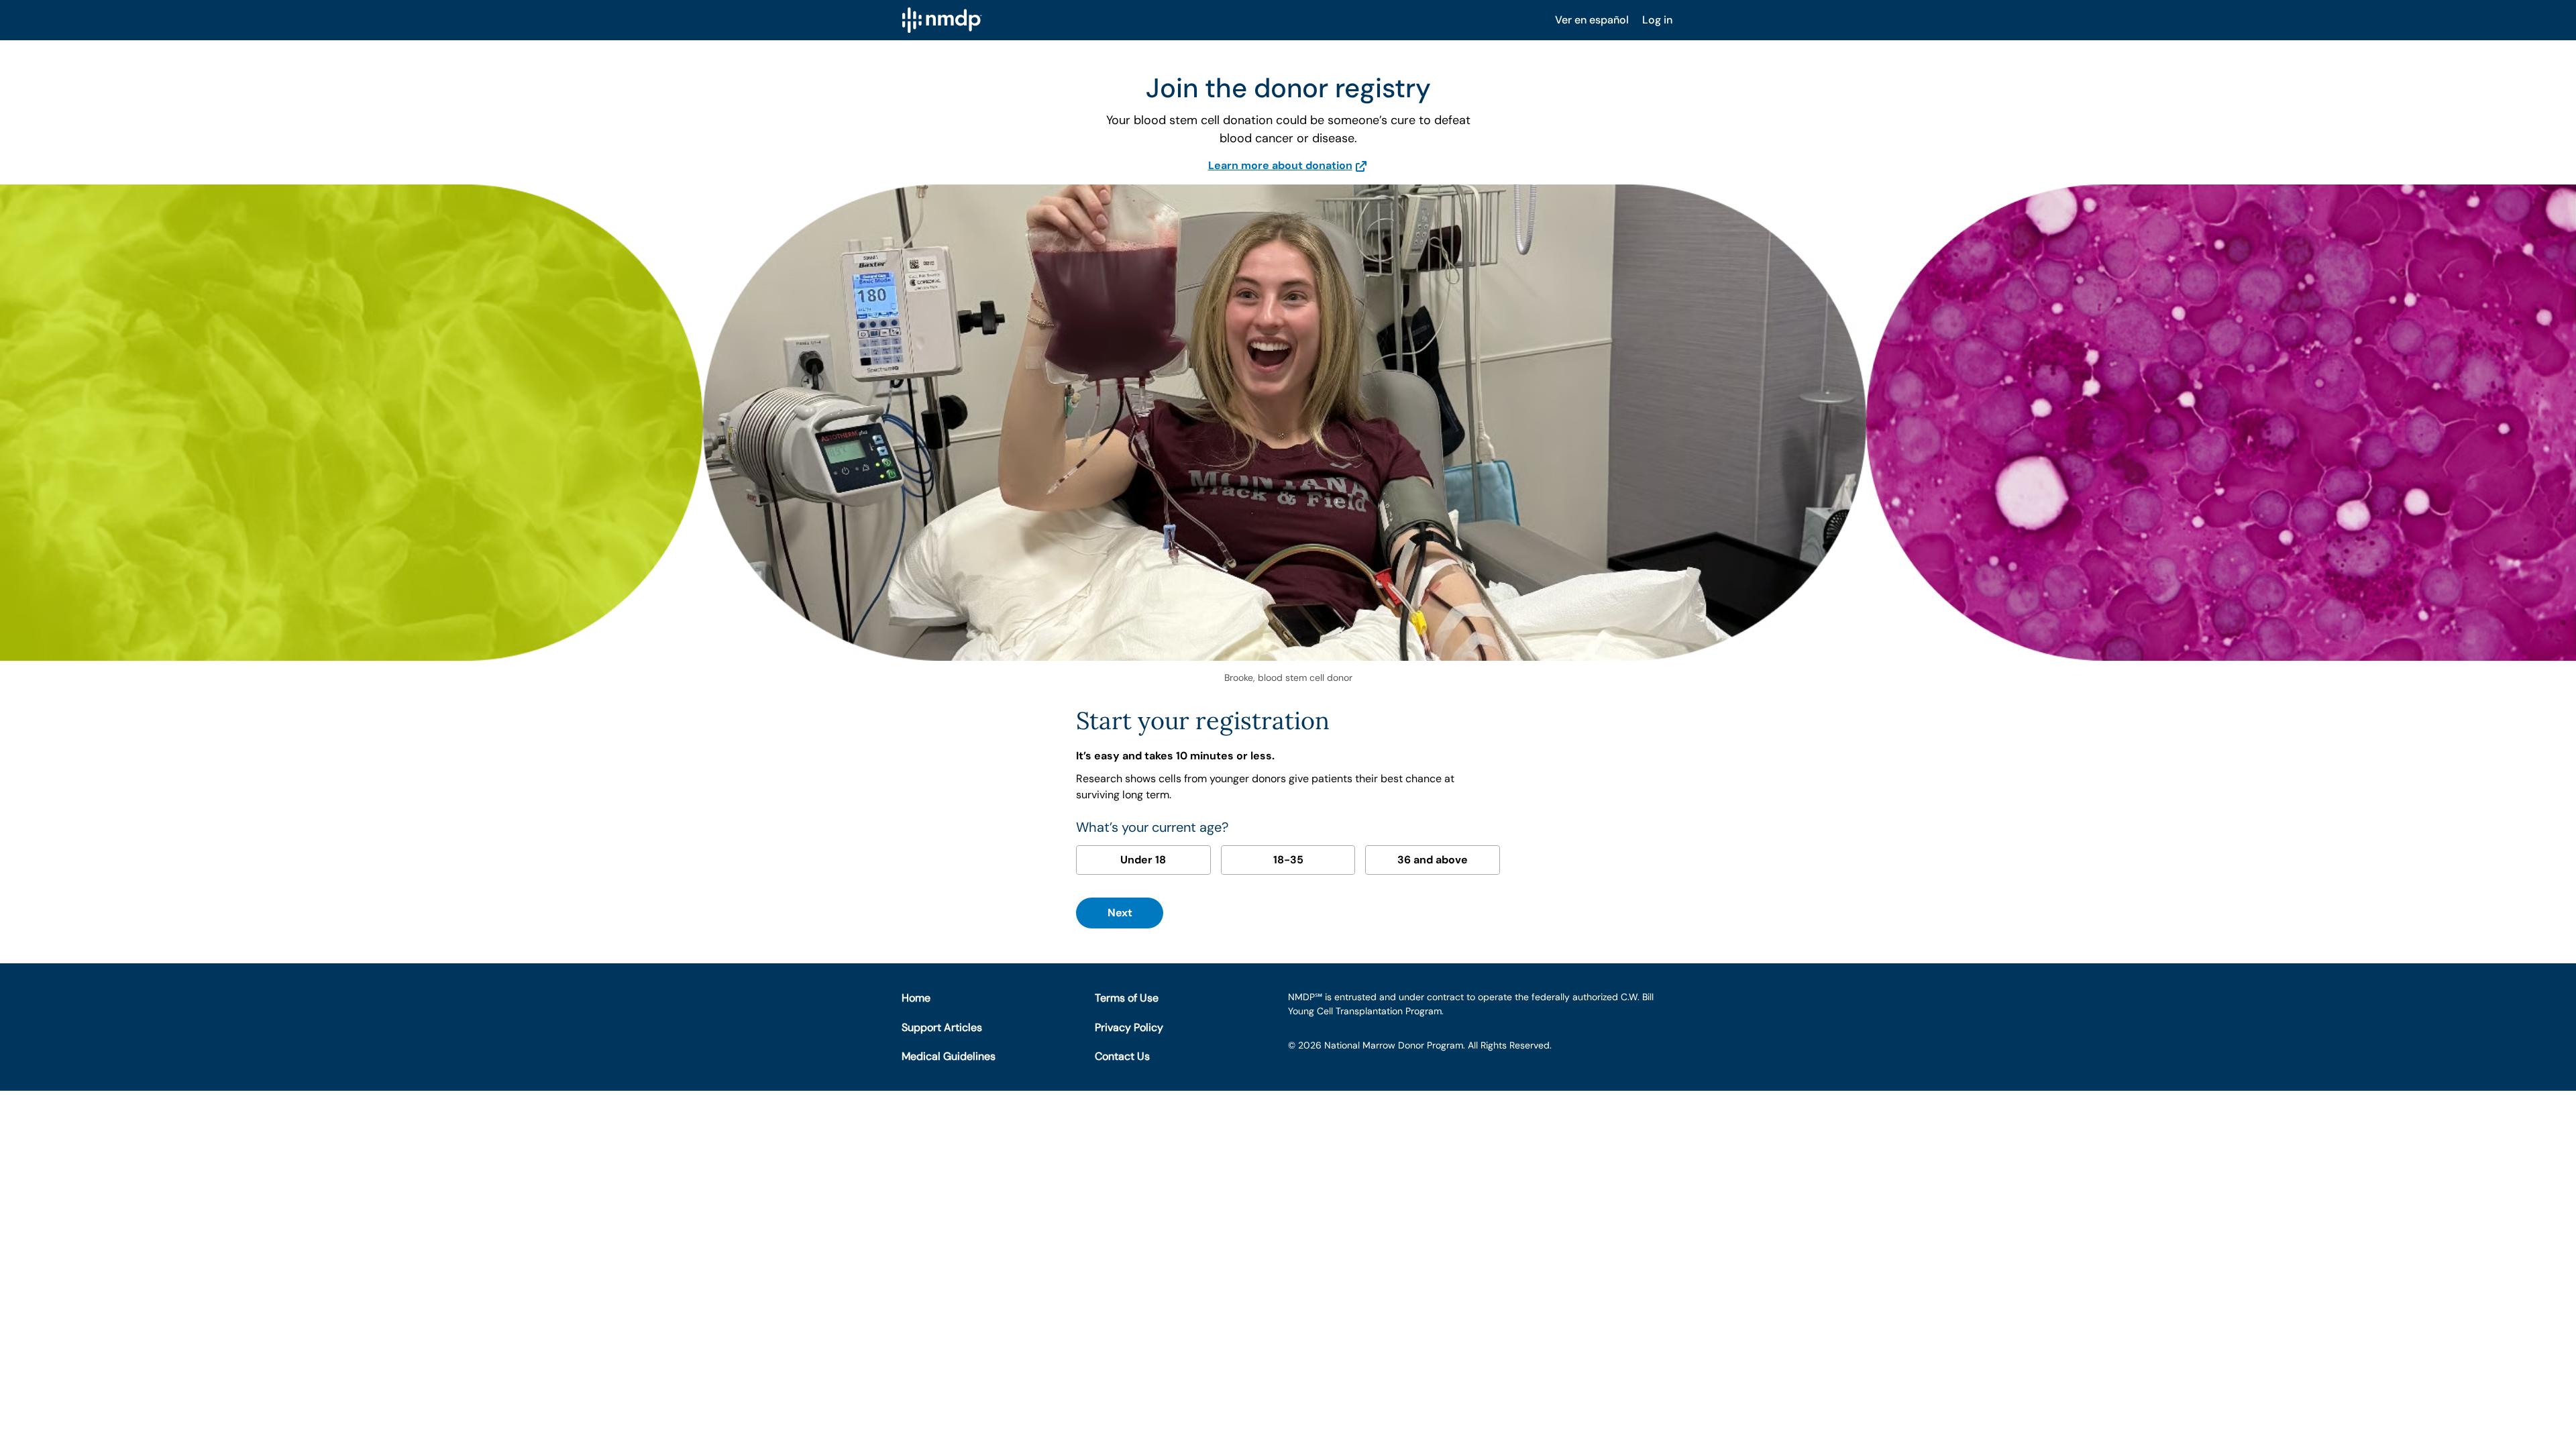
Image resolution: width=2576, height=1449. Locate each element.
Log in (1657, 20)
